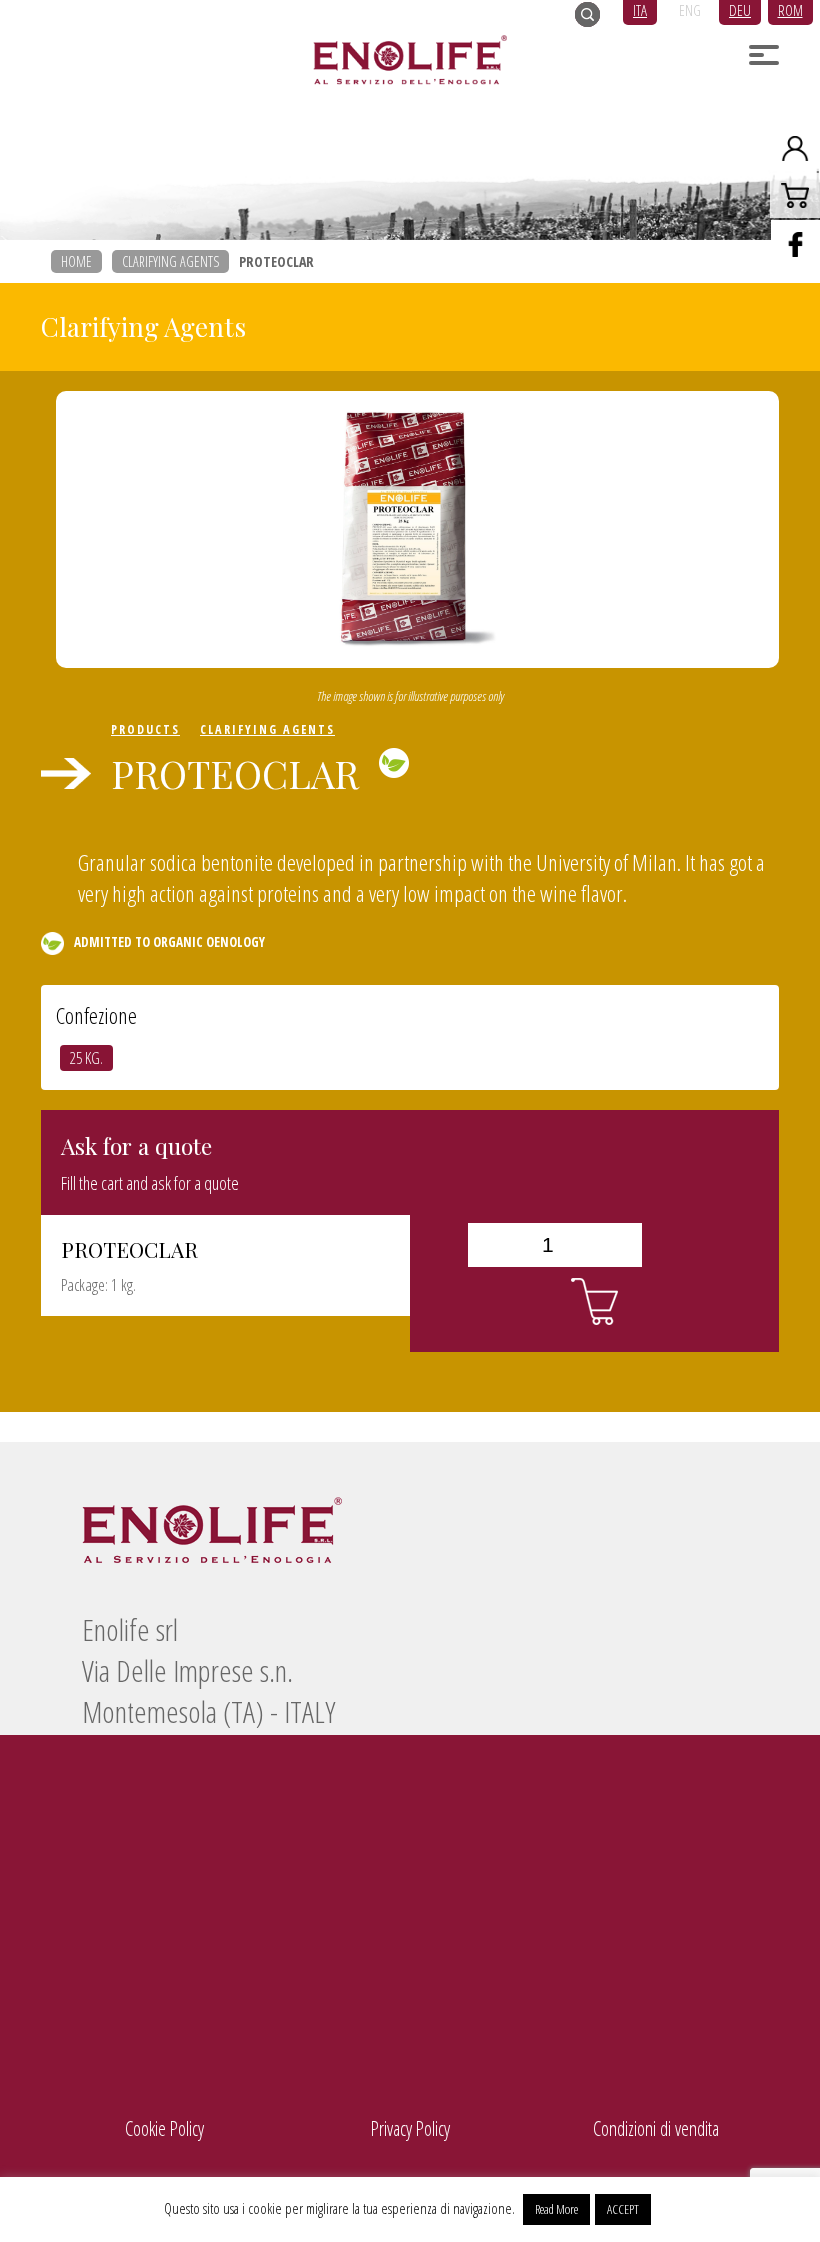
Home (76, 261)
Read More (556, 2209)
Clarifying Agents (170, 261)
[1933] (594, 1302)
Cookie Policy (164, 2128)
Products (145, 729)
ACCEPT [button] (623, 2209)
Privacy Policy (410, 2128)
